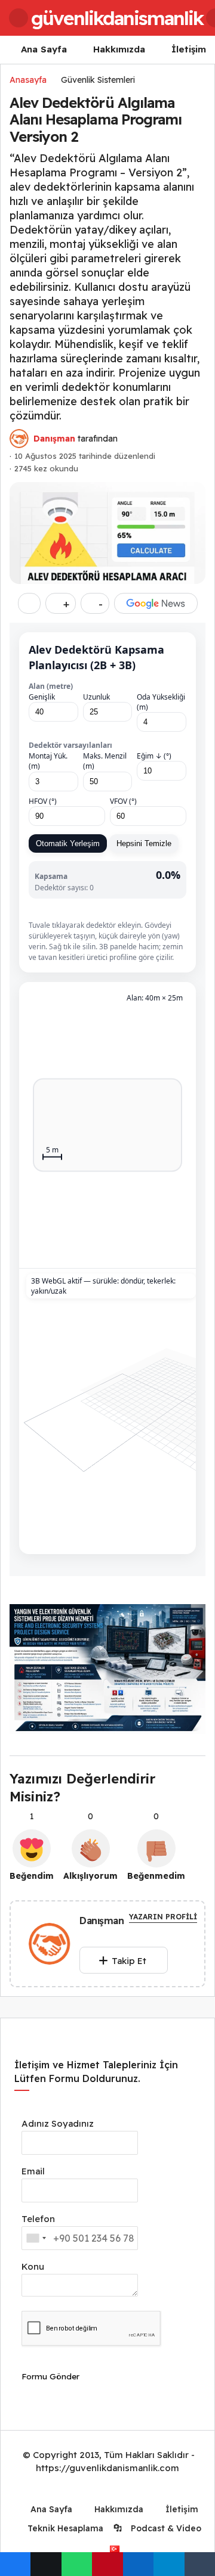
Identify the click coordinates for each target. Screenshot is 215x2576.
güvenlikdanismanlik (117, 18)
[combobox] (36, 2238)
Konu (33, 2266)
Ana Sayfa (44, 49)
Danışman (54, 439)
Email (33, 2171)
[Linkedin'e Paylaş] (138, 2564)
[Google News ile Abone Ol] (156, 603)
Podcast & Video (165, 2528)
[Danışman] (50, 1946)
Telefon (38, 2219)
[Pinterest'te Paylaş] (107, 2564)
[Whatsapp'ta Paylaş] (77, 2564)
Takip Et (129, 1961)
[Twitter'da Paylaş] (46, 2564)
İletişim (189, 49)
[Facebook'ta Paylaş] (15, 2564)
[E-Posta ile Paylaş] (200, 2564)
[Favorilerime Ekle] (29, 603)
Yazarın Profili (163, 1917)
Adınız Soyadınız (58, 2123)
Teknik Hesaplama (64, 2528)
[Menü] (19, 18)
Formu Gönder (50, 2376)
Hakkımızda (119, 49)
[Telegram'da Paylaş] (169, 2564)
